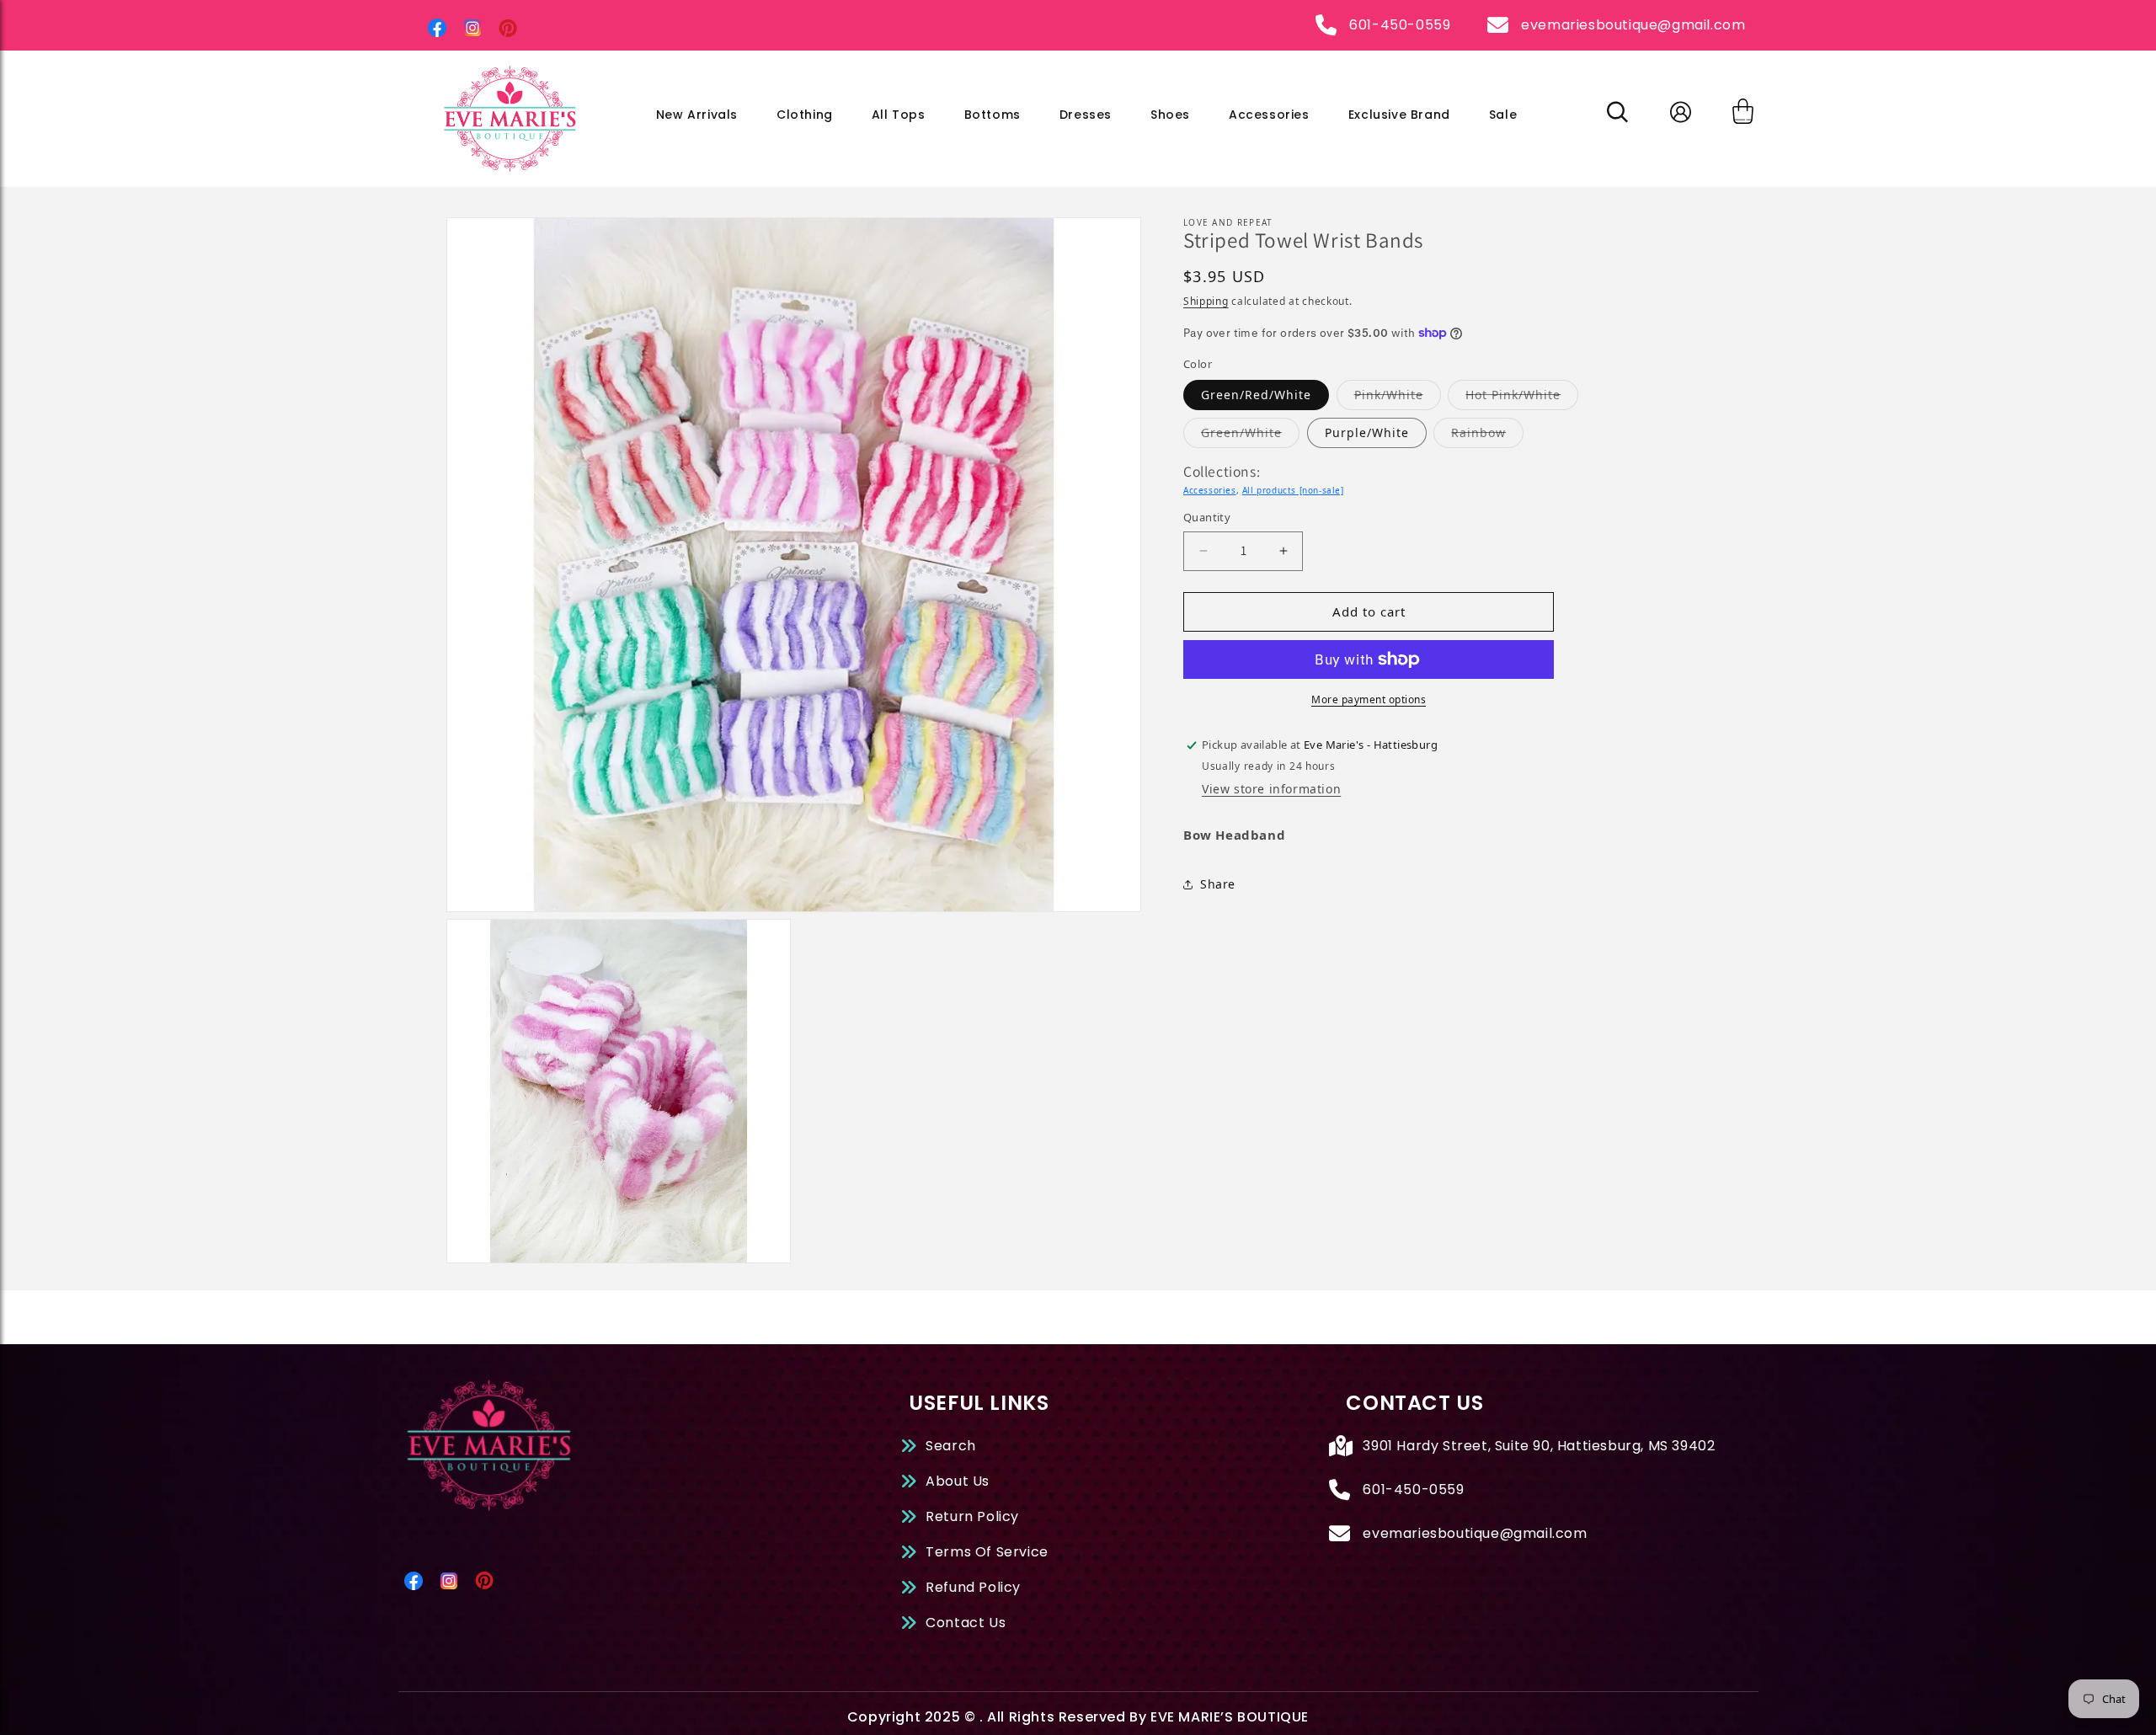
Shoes (1170, 115)
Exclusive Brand (1399, 115)
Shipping (1206, 301)
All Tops (899, 115)
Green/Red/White (1256, 395)
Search (951, 1446)
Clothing (805, 115)
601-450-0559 (1400, 25)
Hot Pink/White (1522, 394)
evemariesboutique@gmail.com (1633, 25)
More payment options (1369, 699)
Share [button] (1218, 884)
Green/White (1250, 432)
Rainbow (1487, 432)
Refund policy (973, 1587)
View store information (1271, 789)
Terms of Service (987, 1552)
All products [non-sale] (1293, 490)
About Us (958, 1481)
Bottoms (993, 115)
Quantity (1207, 517)
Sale (1503, 115)
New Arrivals (697, 115)
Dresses (1086, 115)
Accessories (1269, 115)
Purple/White (1367, 432)
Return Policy (972, 1516)
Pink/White (1398, 394)
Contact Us (966, 1623)
